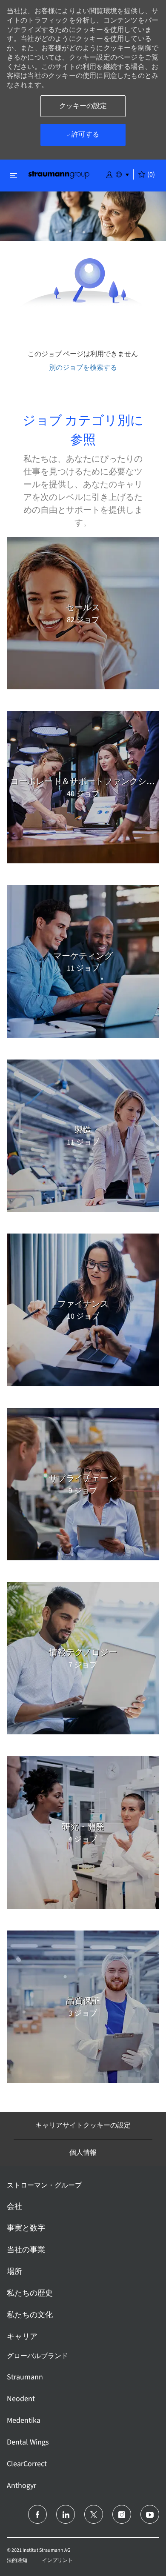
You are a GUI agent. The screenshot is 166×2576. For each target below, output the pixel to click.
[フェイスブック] (37, 2514)
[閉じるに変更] (14, 176)
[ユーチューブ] (150, 2514)
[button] (109, 174)
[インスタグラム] (122, 2514)
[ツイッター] (94, 2514)
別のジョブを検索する (83, 367)
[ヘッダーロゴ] (59, 174)
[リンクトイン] (66, 2514)
